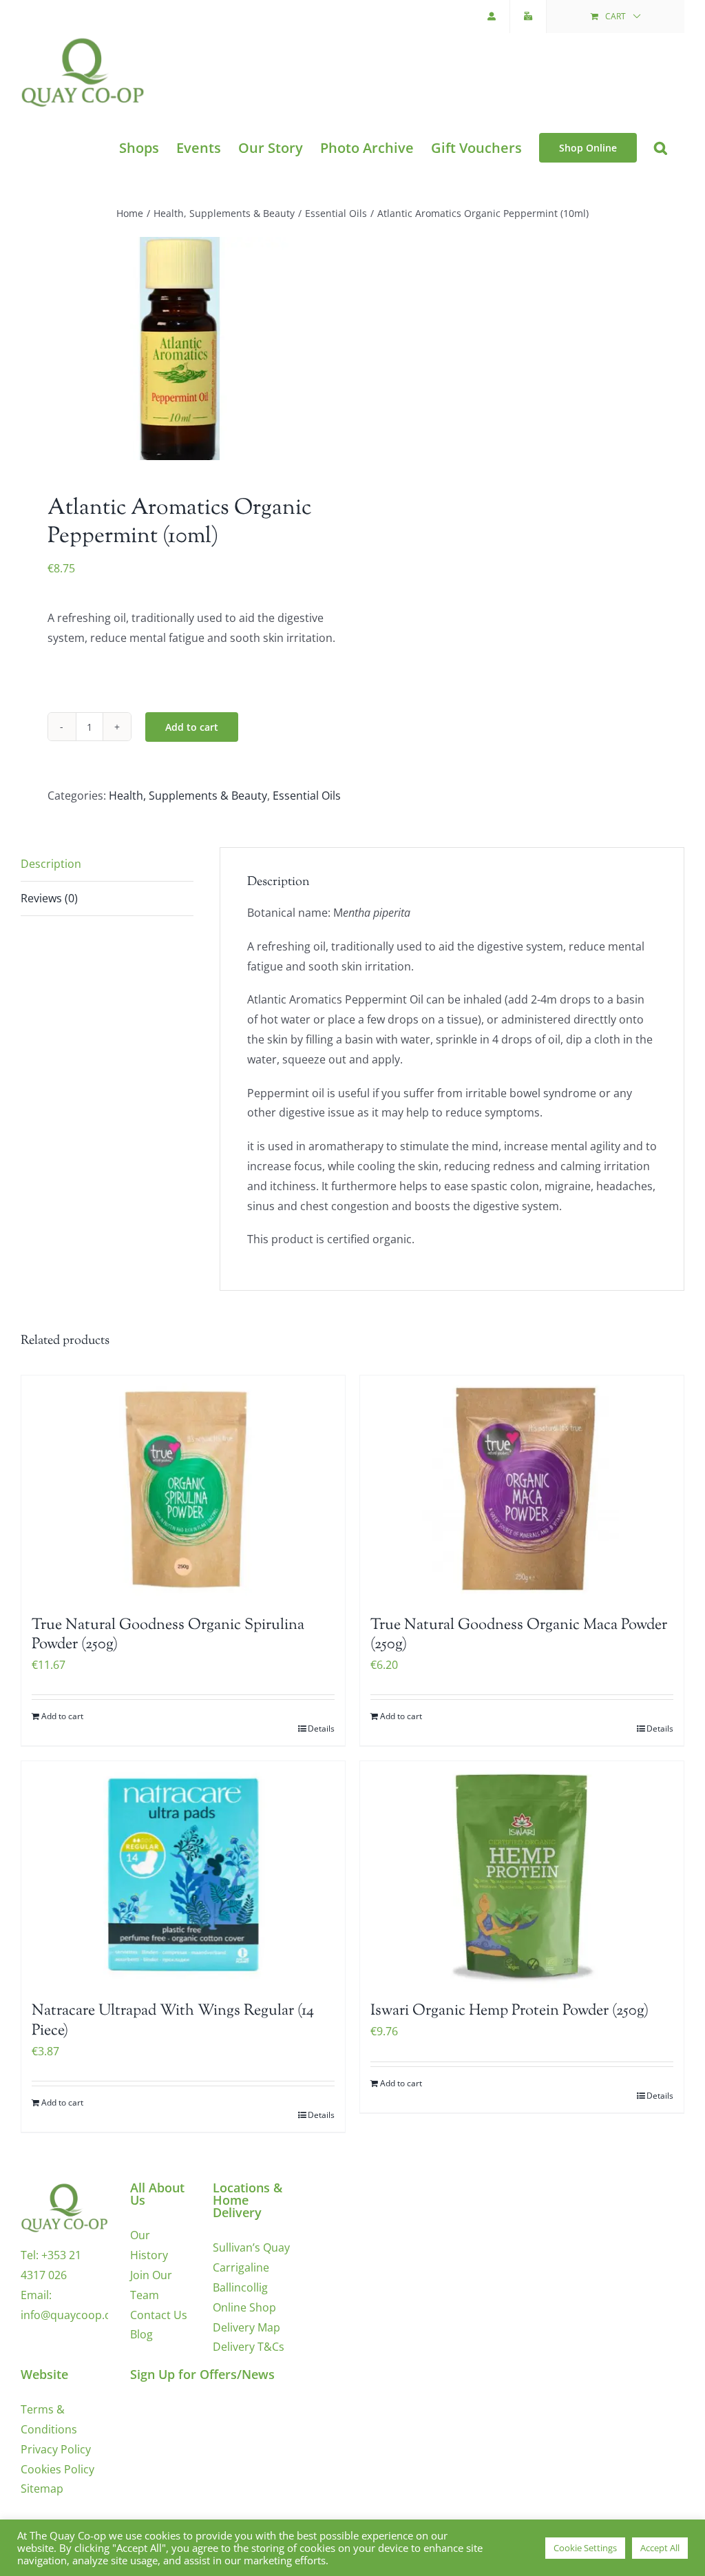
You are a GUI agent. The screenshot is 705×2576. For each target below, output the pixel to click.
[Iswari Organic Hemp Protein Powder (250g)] (522, 1874)
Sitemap (42, 2489)
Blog (141, 2334)
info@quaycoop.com (74, 2315)
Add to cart (192, 727)
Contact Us (159, 2315)
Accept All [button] (660, 2548)
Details (321, 1728)
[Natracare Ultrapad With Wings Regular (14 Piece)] (183, 1874)
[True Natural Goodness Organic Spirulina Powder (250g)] (183, 1489)
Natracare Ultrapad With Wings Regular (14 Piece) (173, 2021)
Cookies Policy (57, 2469)
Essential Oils (307, 796)
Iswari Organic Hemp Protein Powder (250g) (509, 2011)
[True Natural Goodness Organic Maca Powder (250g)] (522, 1489)
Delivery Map (246, 2327)
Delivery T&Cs (249, 2347)
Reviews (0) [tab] (49, 898)
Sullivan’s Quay (251, 2247)
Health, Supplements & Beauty (188, 796)
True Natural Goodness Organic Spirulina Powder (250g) (168, 1635)
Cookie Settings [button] (585, 2548)
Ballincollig (240, 2287)
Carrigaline (241, 2267)
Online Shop (244, 2307)
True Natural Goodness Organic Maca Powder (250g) (519, 1635)
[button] (661, 148)
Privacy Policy (56, 2449)
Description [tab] (51, 864)
